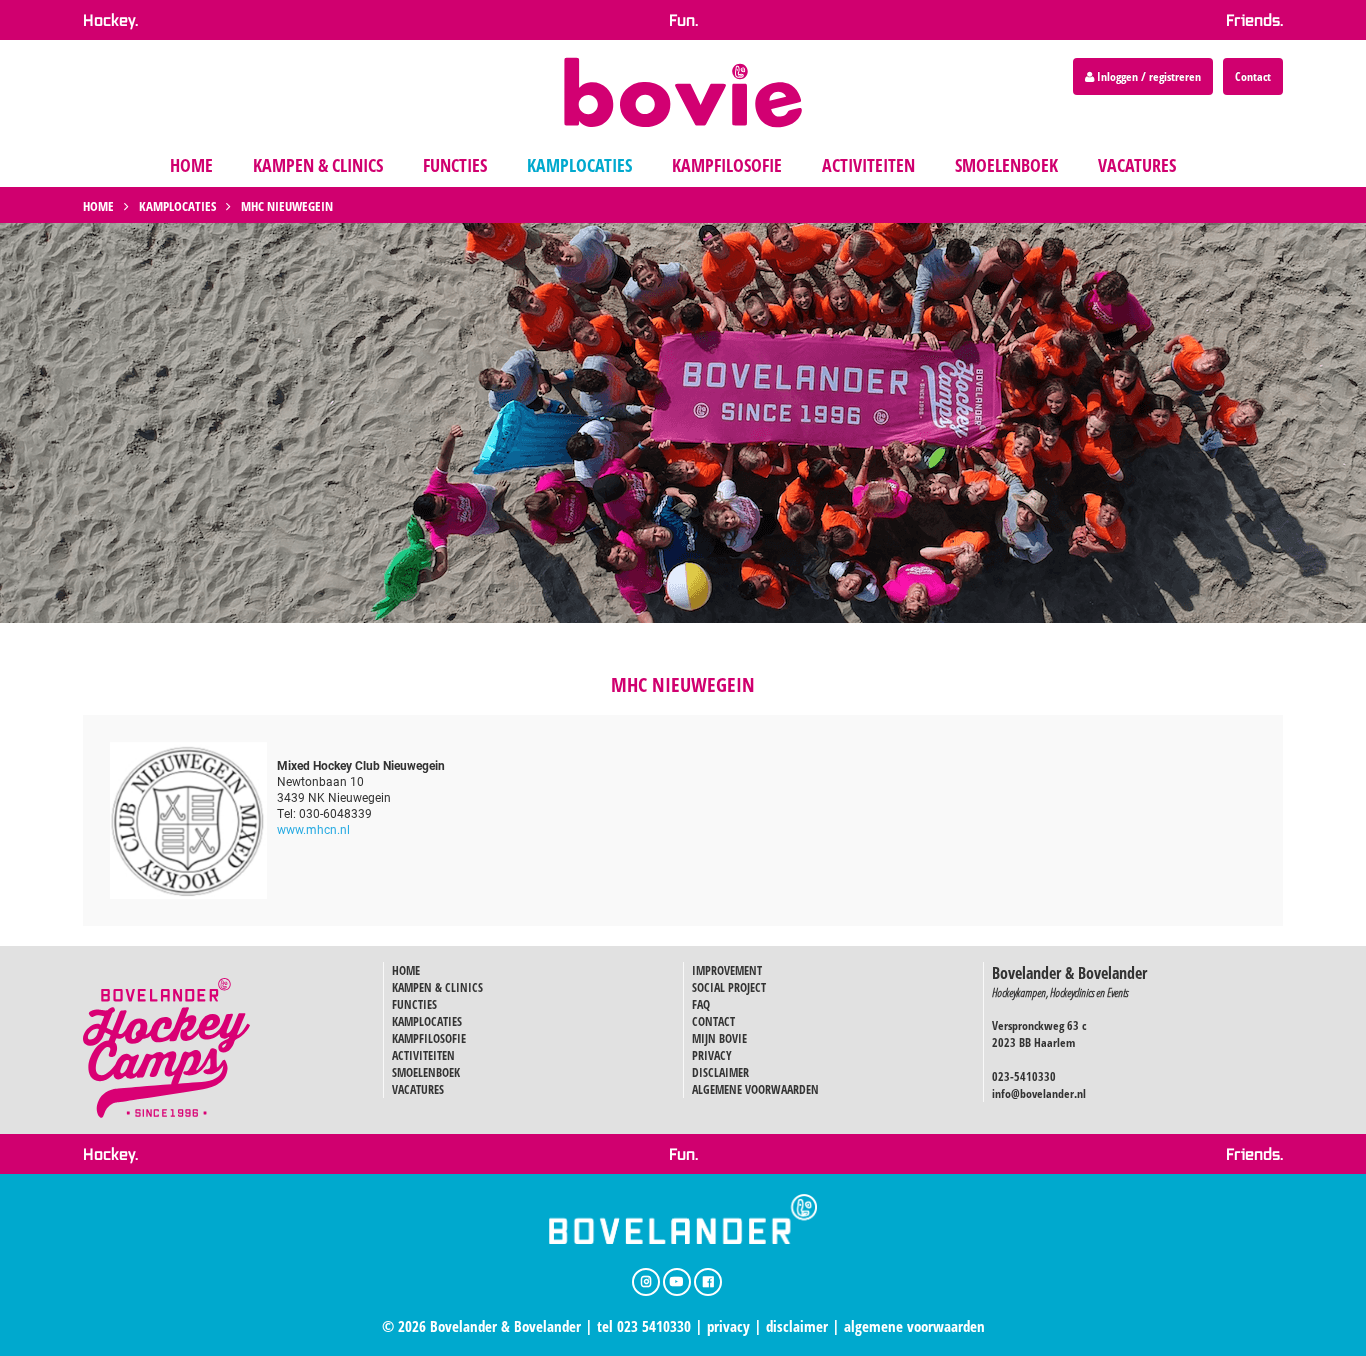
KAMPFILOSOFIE (429, 1038)
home (191, 165)
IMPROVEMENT (727, 970)
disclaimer (797, 1326)
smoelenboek (1006, 165)
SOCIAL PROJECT (729, 987)
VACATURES (418, 1089)
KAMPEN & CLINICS (437, 987)
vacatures (1137, 165)
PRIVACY (712, 1055)
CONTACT (713, 1021)
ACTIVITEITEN (423, 1055)
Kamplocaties (177, 206)
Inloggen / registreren (1147, 76)
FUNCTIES (414, 1004)
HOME (406, 970)
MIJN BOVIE (719, 1038)
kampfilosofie (727, 165)
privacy (728, 1326)
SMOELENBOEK (426, 1072)
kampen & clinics (318, 165)
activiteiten (868, 165)
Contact (1253, 76)
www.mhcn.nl (313, 829)
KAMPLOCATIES (427, 1021)
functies (455, 165)
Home (98, 206)
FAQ (701, 1004)
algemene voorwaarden (914, 1326)
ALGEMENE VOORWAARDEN (755, 1089)
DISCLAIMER (720, 1072)
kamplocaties (579, 165)
